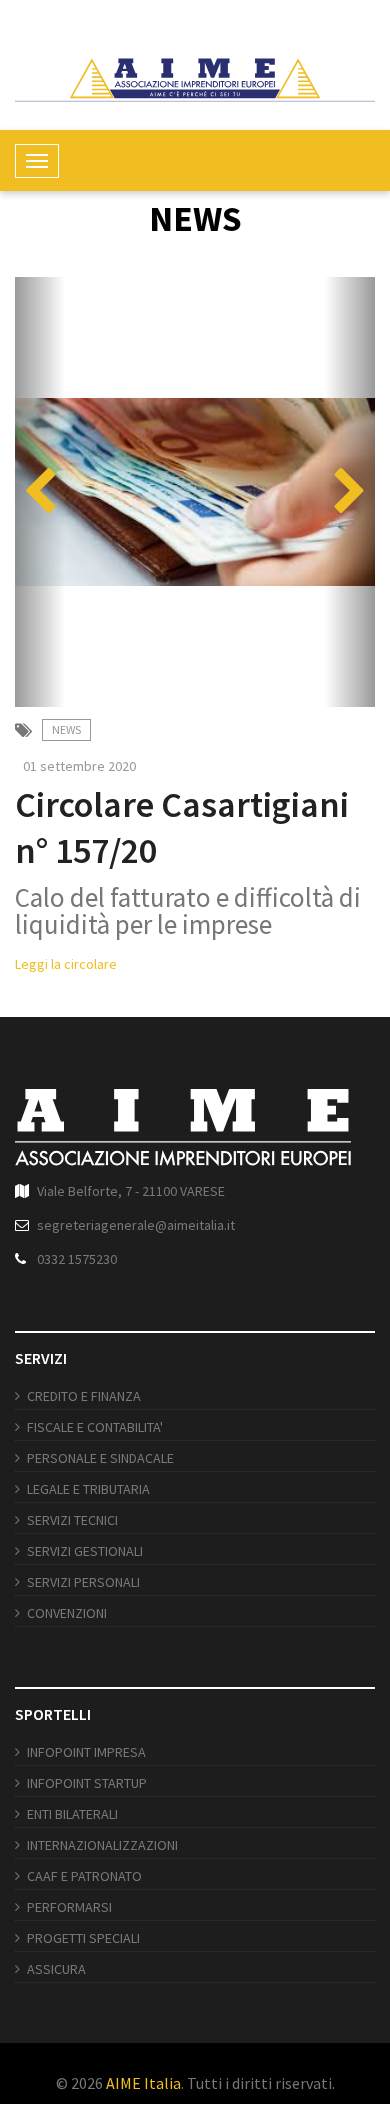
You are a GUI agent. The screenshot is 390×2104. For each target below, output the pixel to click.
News (66, 729)
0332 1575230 (77, 1259)
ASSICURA (56, 1969)
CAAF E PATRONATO (84, 1876)
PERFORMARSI (69, 1907)
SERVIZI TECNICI (72, 1520)
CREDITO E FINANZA (84, 1396)
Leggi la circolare (66, 964)
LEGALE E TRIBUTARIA (88, 1489)
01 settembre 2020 (79, 766)
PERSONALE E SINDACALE (100, 1458)
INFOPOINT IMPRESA (86, 1752)
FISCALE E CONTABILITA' (95, 1427)
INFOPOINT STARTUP (87, 1783)
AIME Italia (143, 2083)
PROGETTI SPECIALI (83, 1938)
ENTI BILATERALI (72, 1814)
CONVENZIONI (67, 1613)
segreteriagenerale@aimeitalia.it (136, 1225)
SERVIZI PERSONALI (83, 1582)
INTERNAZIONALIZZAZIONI (102, 1845)
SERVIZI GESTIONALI (85, 1551)
